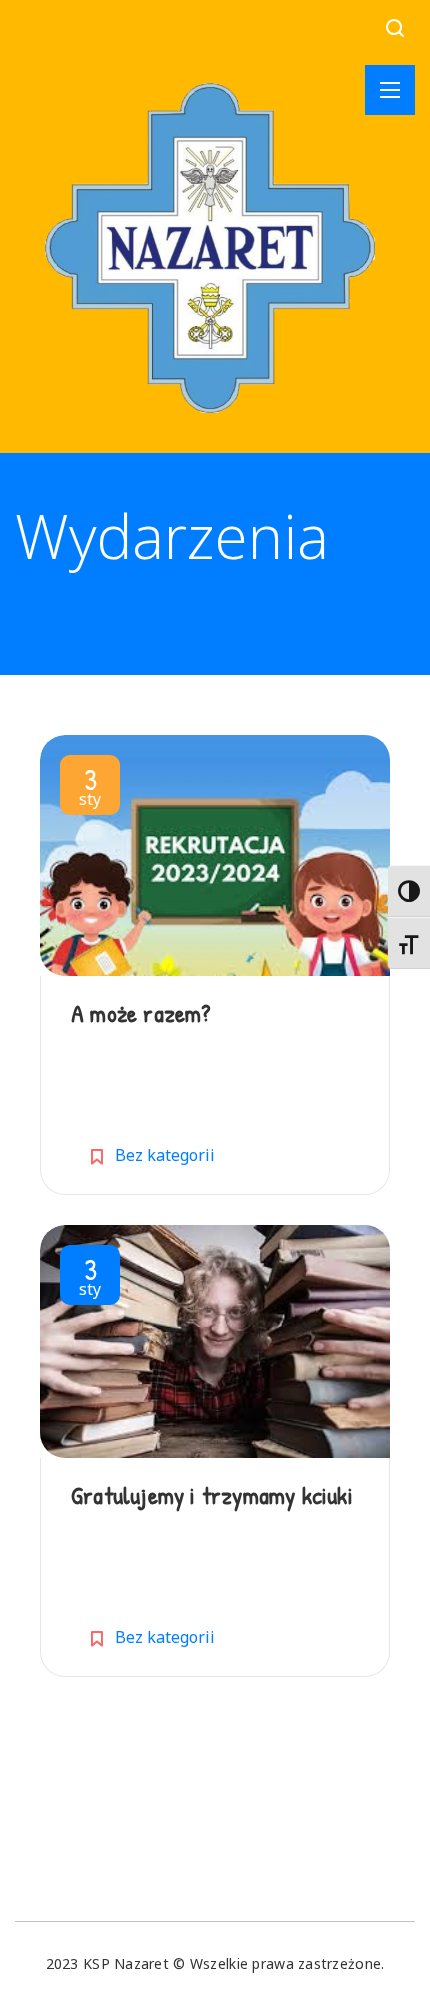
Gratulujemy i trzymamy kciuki (212, 1495)
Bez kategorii (165, 1155)
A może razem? (141, 1013)
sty (90, 789)
